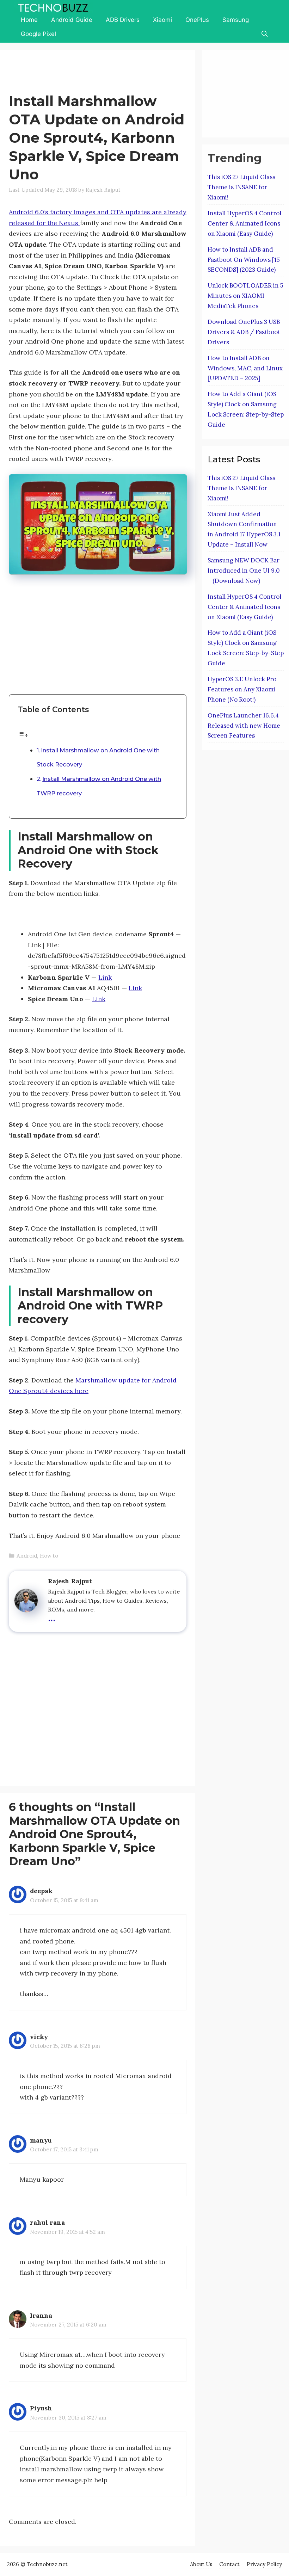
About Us (201, 2564)
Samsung (236, 20)
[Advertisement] (137, 73)
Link (105, 977)
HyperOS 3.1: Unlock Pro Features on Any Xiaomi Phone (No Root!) (242, 689)
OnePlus (197, 20)
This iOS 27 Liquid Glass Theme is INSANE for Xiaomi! (241, 187)
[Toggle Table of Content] (23, 735)
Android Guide (72, 20)
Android (27, 1556)
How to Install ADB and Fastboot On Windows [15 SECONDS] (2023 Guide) (244, 260)
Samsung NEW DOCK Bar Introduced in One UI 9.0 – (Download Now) (244, 571)
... (52, 1617)
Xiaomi (162, 20)
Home (29, 20)
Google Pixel (38, 34)
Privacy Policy (264, 2564)
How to (49, 1556)
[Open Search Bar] (264, 34)
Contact (229, 2564)
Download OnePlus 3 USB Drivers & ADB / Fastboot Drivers (244, 332)
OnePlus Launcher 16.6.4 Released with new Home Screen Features (244, 726)
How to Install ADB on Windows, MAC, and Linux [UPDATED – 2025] (245, 368)
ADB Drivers (123, 20)
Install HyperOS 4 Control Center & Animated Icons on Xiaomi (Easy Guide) (244, 223)
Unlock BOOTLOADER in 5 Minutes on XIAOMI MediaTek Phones (245, 296)
